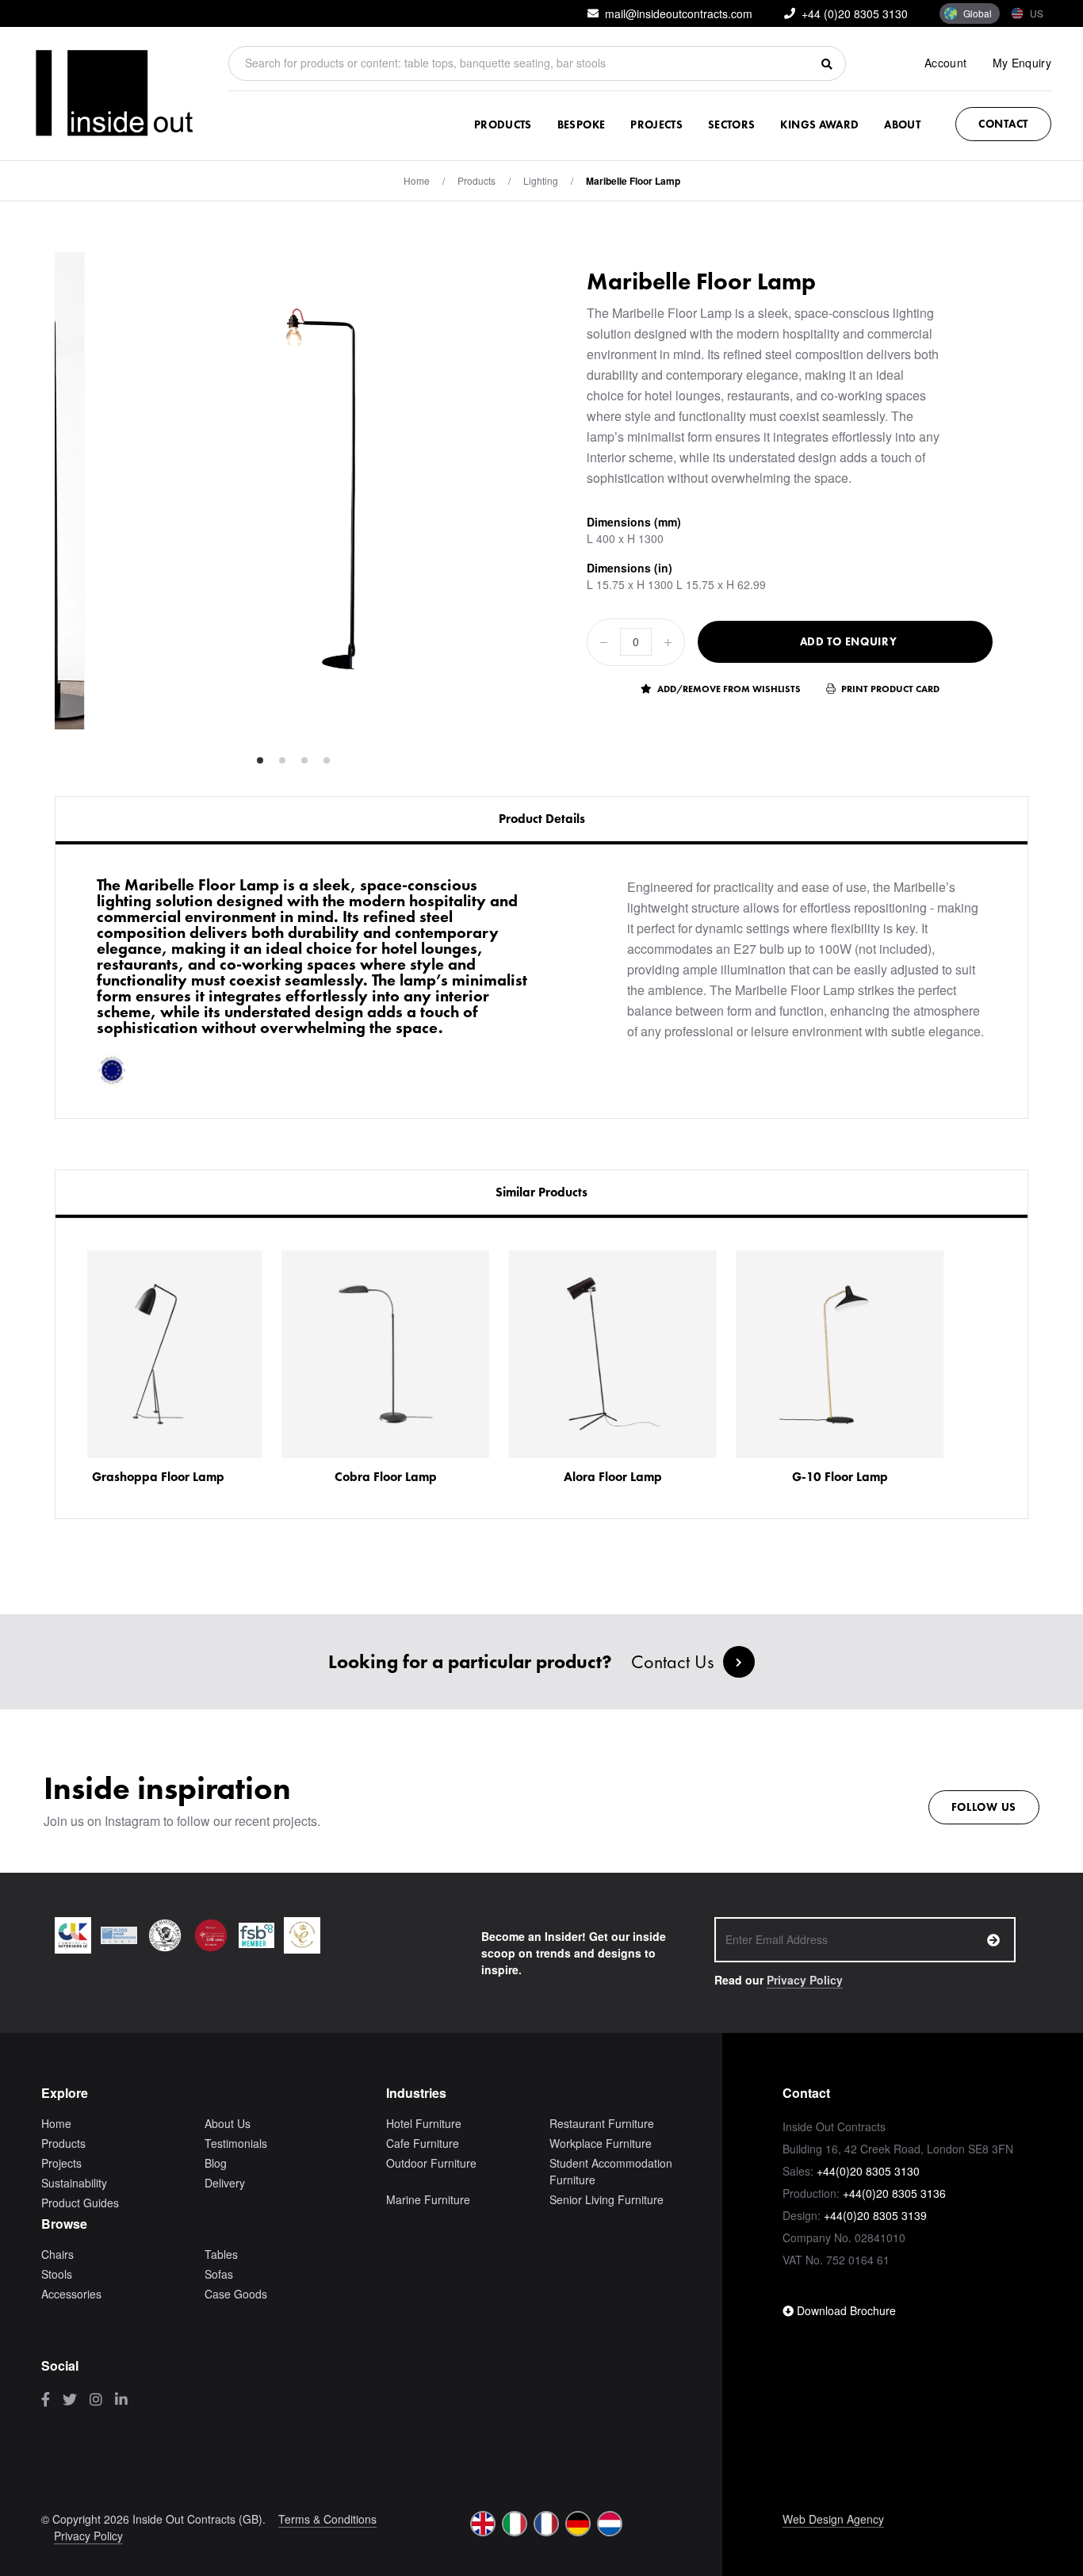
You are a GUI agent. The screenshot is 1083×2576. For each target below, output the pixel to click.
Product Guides (80, 2203)
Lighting (541, 180)
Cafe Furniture (423, 2143)
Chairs (57, 2254)
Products (503, 124)
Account (945, 63)
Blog (216, 2163)
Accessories (71, 2294)
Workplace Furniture (601, 2143)
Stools (57, 2274)
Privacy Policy (805, 1980)
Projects (656, 124)
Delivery (225, 2183)
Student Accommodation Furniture (611, 2171)
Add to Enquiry (849, 641)
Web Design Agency (833, 2519)
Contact (1003, 124)
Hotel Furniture (424, 2123)
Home (417, 180)
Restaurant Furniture (602, 2123)
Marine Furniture (428, 2199)
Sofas (219, 2274)
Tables (221, 2254)
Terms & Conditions (327, 2519)
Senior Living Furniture (607, 2199)
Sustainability (74, 2183)
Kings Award (819, 124)
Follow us (984, 1807)
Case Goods (236, 2294)
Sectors (731, 124)
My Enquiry (1022, 63)
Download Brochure (845, 2310)
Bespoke (581, 124)
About (902, 124)
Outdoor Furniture (431, 2163)
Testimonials (236, 2143)
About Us (228, 2123)
